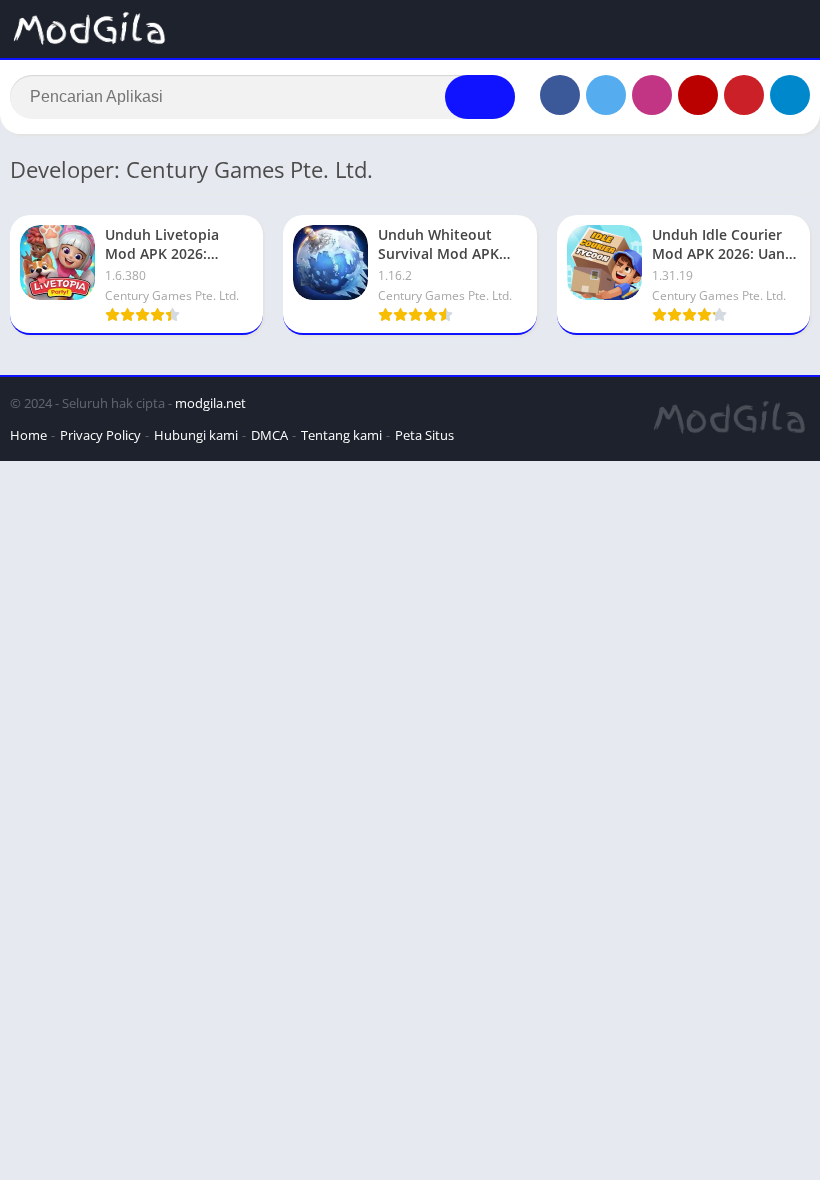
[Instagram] (652, 95)
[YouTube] (698, 95)
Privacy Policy (100, 435)
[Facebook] (560, 95)
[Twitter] (606, 95)
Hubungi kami (196, 435)
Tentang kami (341, 435)
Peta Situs (424, 435)
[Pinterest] (744, 95)
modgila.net (210, 403)
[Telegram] (790, 95)
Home (28, 435)
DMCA (269, 435)
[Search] (480, 97)
